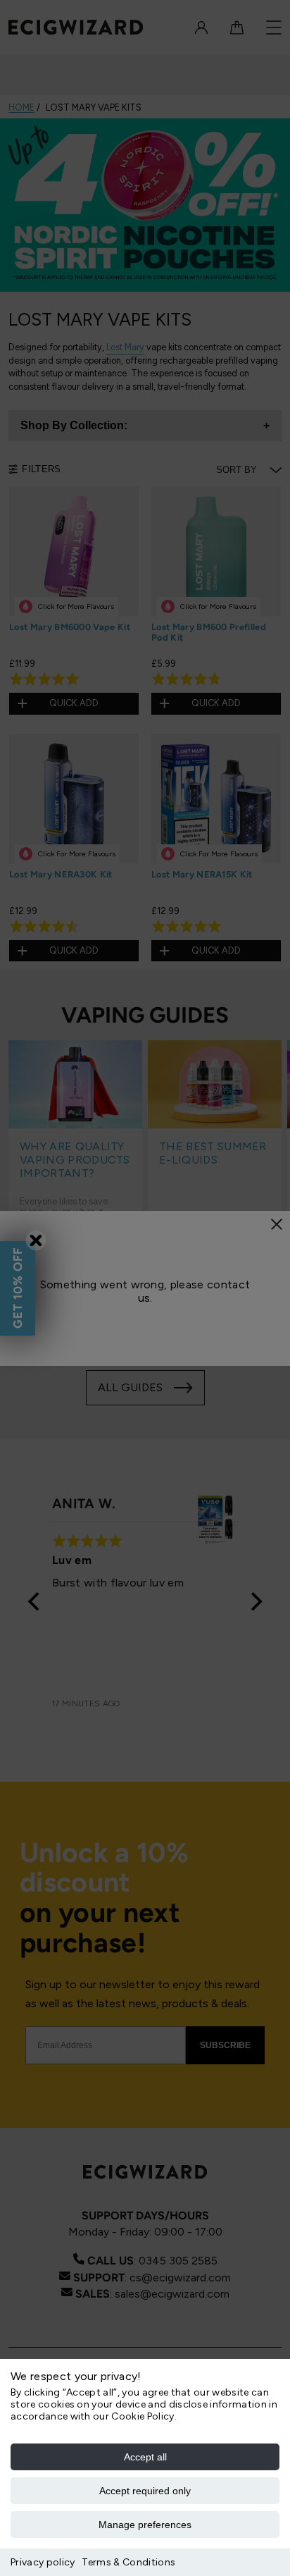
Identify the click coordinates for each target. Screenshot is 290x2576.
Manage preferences (145, 2525)
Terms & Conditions (128, 2562)
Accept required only (145, 2491)
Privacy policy (43, 2562)
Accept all (145, 2457)
